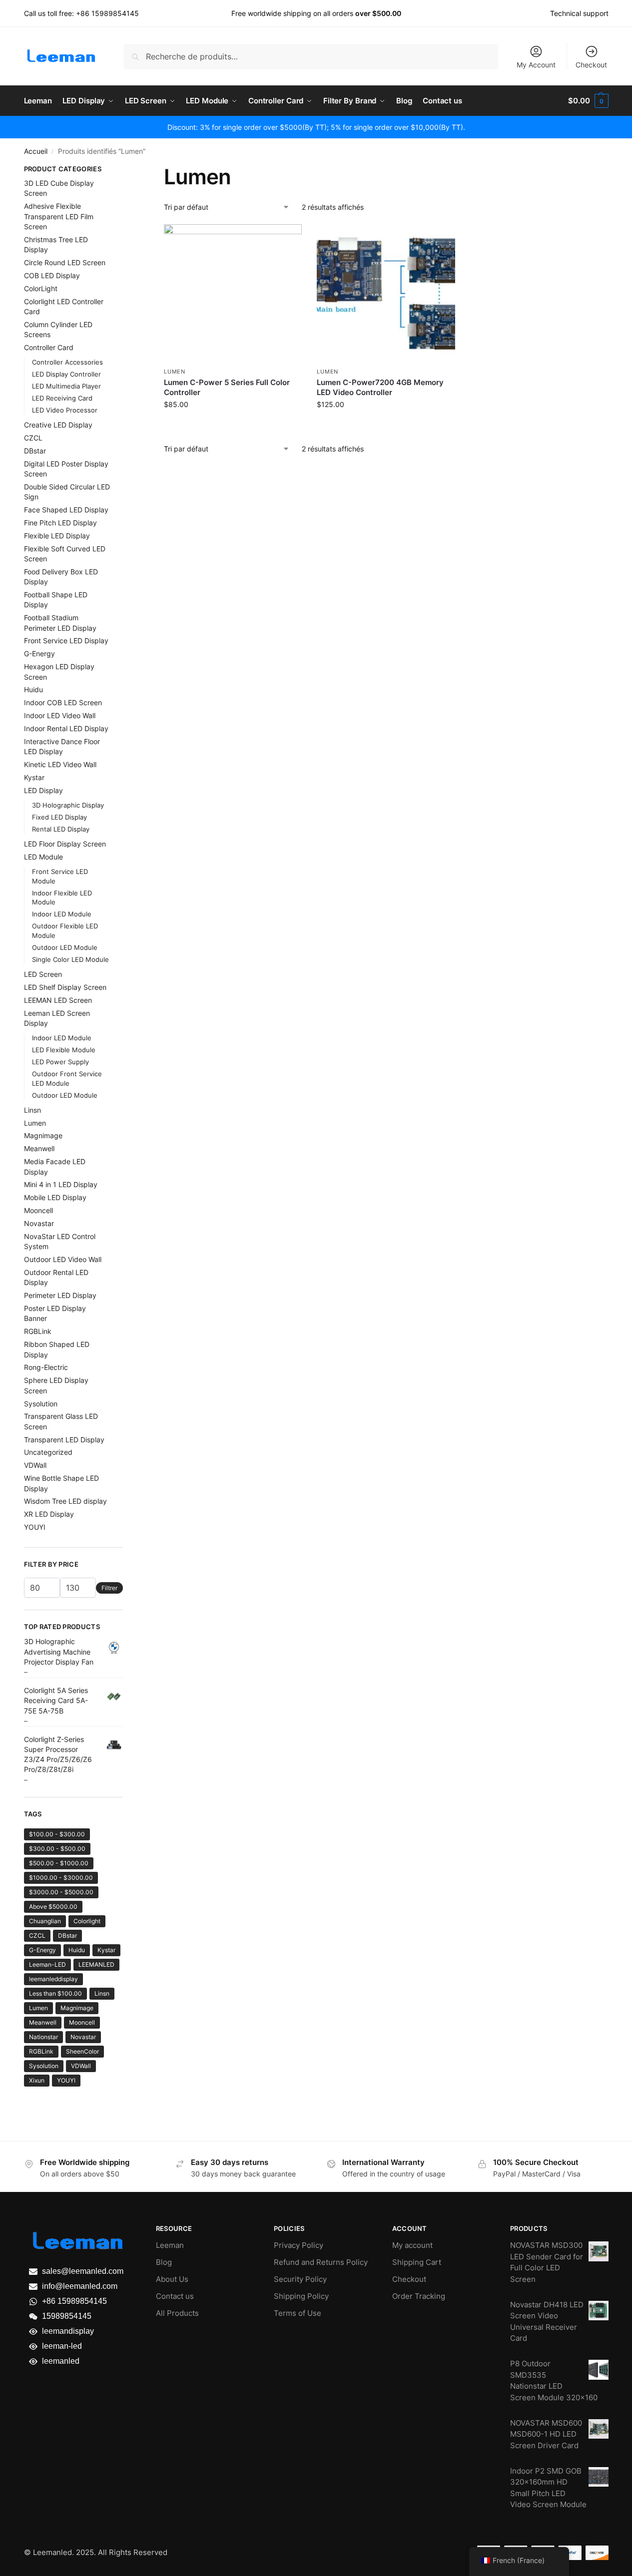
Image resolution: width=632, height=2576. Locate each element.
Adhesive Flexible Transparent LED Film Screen (59, 216)
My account (412, 2245)
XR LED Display (49, 1514)
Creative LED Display (58, 425)
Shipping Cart (417, 2262)
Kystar (34, 777)
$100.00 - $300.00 (57, 1834)
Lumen (175, 372)
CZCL (33, 438)
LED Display (43, 790)
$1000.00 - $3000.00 (61, 1878)
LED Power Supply (60, 1062)
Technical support (579, 13)
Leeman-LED (47, 1964)
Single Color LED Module (70, 959)
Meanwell (39, 1148)
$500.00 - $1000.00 (59, 1863)
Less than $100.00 (55, 1993)
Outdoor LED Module (65, 947)
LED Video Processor (65, 410)
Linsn (32, 1110)
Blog (164, 2262)
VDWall (35, 1465)
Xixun (37, 2080)
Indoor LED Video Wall (60, 715)
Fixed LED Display (59, 817)
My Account (536, 65)
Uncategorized (48, 1452)
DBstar (35, 451)
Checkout (591, 65)
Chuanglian (45, 1921)
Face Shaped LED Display (66, 510)
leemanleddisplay (53, 1979)
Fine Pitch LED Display (60, 523)
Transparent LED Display (64, 1440)
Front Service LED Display (66, 641)
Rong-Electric (46, 1367)
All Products (177, 2313)
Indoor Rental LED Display (66, 728)
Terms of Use (298, 2313)
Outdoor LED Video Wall (63, 1259)
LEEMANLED (96, 1964)
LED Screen (43, 974)
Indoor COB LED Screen (63, 702)
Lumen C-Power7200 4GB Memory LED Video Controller (380, 387)
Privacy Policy (299, 2245)
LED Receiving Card (62, 398)
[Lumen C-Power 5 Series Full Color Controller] (233, 293)
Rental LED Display (61, 829)
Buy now (233, 425)
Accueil (36, 151)
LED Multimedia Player (66, 386)
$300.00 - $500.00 (57, 1849)
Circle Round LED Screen (65, 262)
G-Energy (39, 653)
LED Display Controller (66, 374)
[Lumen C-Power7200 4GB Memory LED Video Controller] (386, 293)
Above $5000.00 (53, 1907)
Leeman (170, 2245)
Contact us (175, 2296)
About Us (172, 2279)
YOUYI (35, 1527)
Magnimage (43, 1135)
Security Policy (300, 2279)
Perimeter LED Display (60, 1295)
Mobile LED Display (55, 1197)
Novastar (39, 1223)
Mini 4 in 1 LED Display (61, 1184)
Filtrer (109, 1588)
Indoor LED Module (62, 914)
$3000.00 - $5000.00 (61, 1892)
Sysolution (41, 1404)
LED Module (43, 857)
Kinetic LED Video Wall (60, 764)
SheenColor (82, 2051)
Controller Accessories (67, 362)
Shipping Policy (301, 2296)
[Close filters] (126, 170)
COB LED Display (52, 275)
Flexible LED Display (57, 536)
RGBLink (38, 1331)
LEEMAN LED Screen (58, 1000)
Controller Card (49, 347)
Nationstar (43, 2037)
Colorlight (87, 1921)
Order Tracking (419, 2296)
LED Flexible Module (64, 1050)
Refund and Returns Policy (321, 2262)
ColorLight (41, 288)
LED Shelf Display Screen (65, 987)
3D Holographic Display (68, 805)
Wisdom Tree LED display (65, 1501)
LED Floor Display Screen (65, 844)
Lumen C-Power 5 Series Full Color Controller (227, 387)
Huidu (33, 689)
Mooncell (38, 1210)
